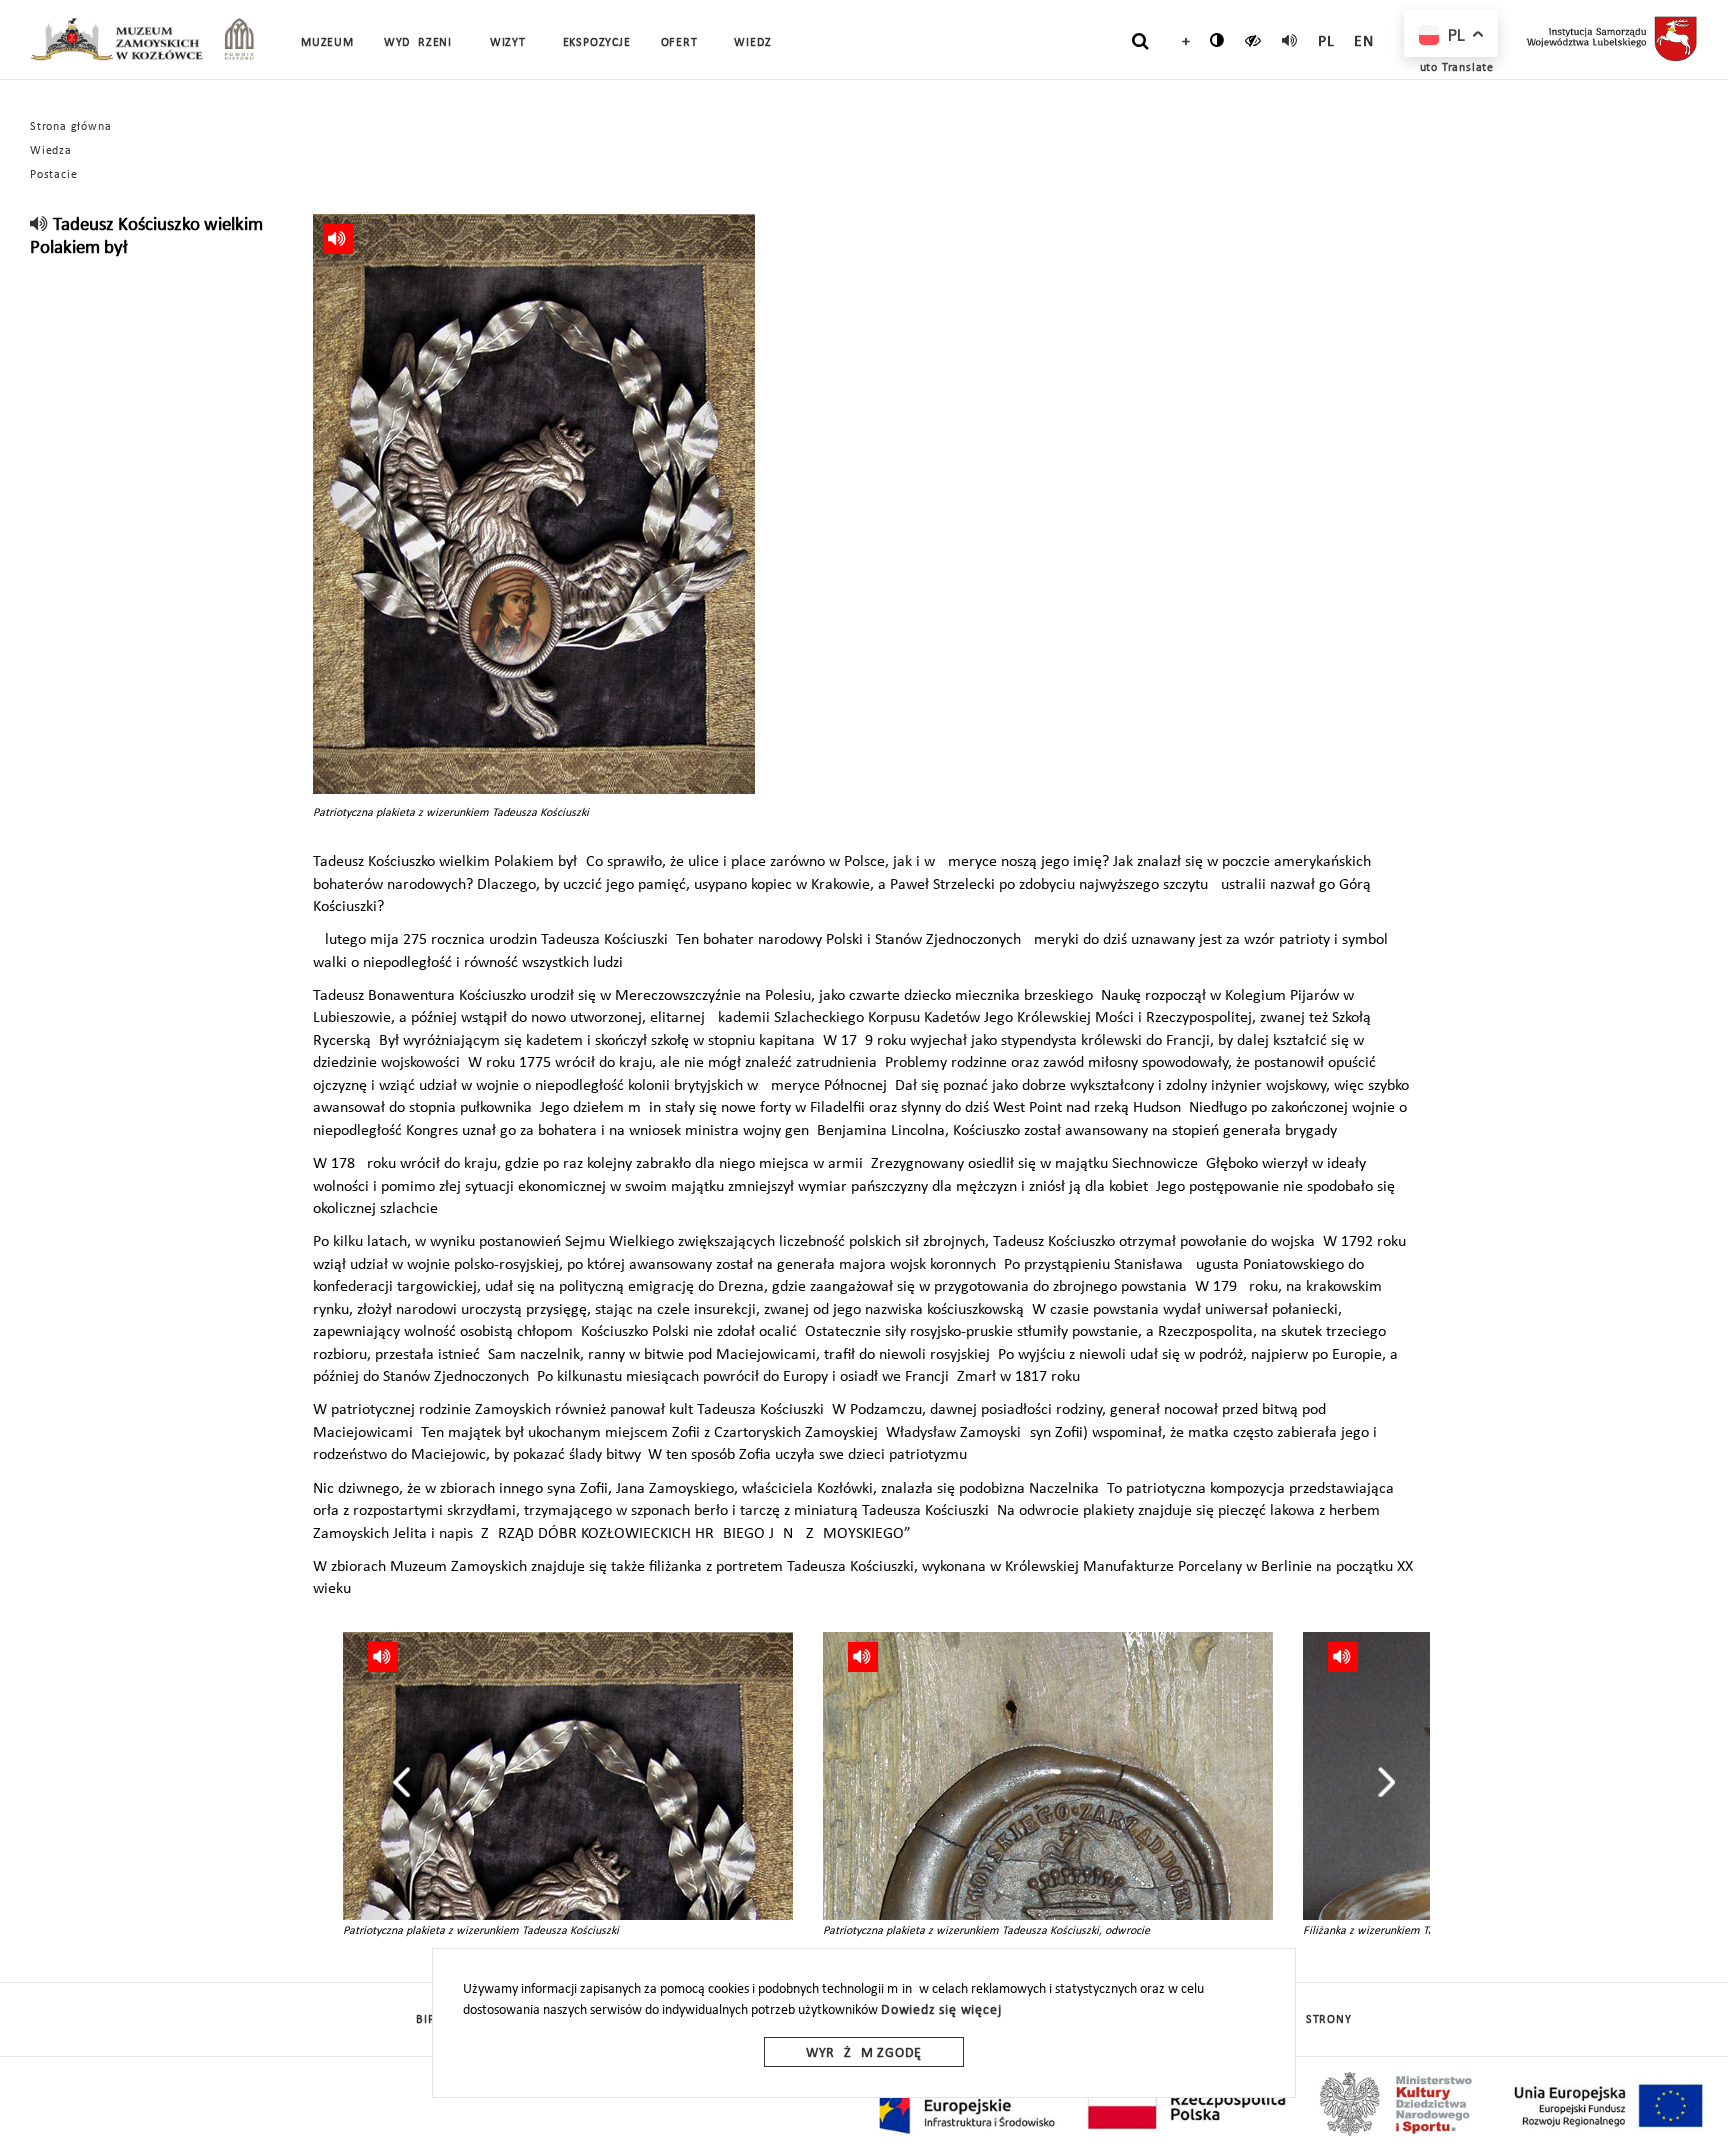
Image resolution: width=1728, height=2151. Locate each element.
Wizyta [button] (511, 43)
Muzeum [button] (327, 43)
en (1364, 42)
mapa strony (1311, 2020)
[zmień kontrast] (1217, 40)
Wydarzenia (422, 43)
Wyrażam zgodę (864, 2053)
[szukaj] (1140, 41)
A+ (1181, 42)
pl (1326, 42)
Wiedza (51, 151)
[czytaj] (1253, 40)
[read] (1290, 40)
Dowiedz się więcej (941, 2010)
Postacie (53, 175)
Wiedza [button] (756, 43)
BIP (425, 2020)
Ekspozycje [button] (597, 43)
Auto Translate (1453, 68)
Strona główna (70, 127)
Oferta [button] (683, 43)
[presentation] (401, 1782)
